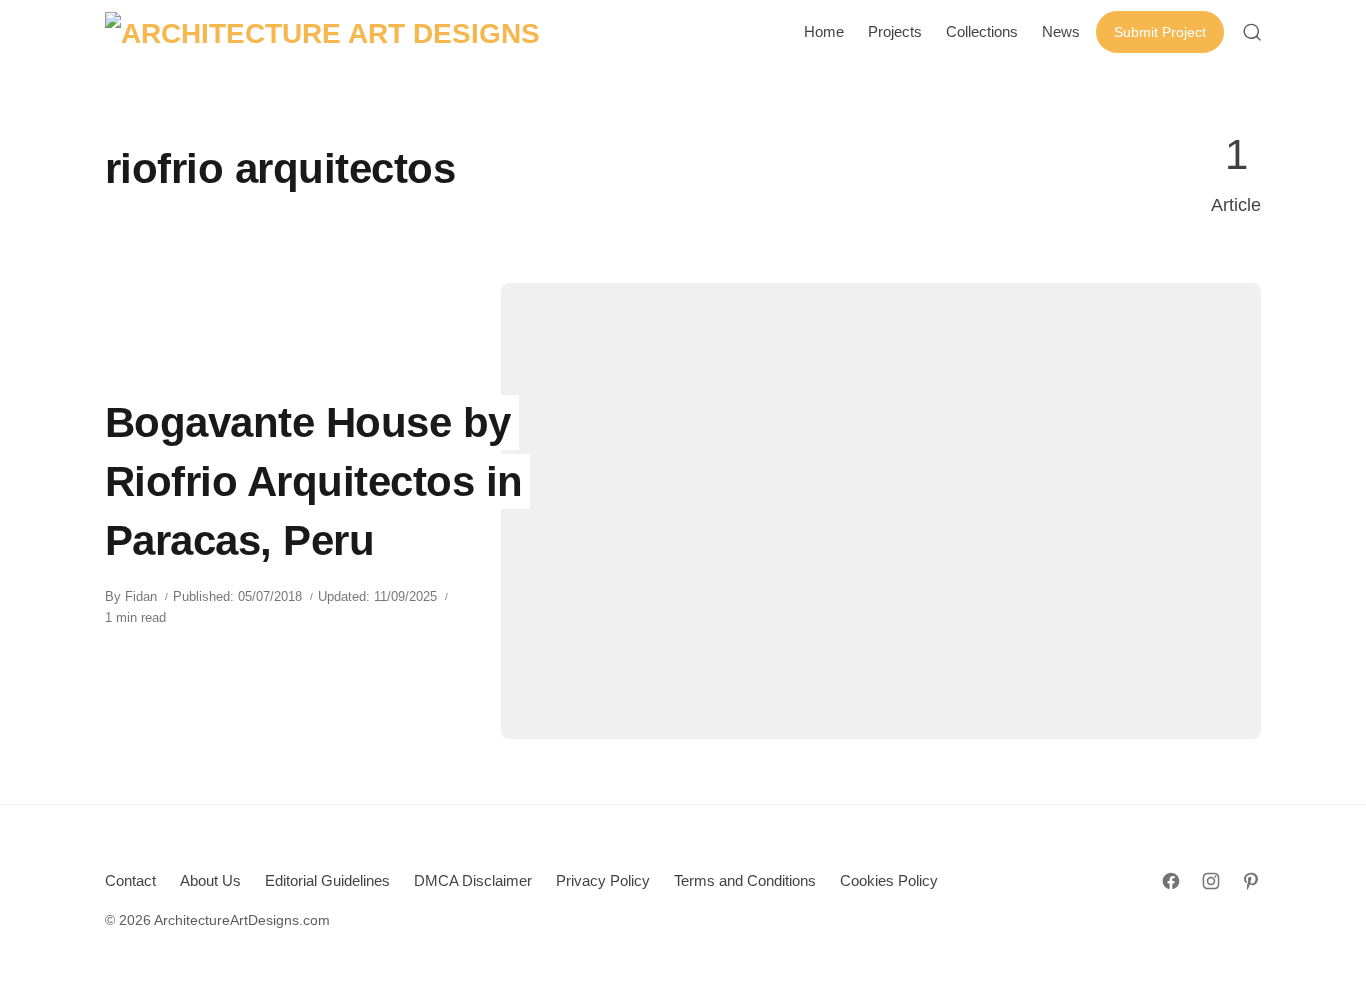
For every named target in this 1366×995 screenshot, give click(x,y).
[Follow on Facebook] (1171, 881)
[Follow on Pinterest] (1251, 881)
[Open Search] (1252, 32)
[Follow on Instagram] (1211, 881)
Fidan (141, 596)
